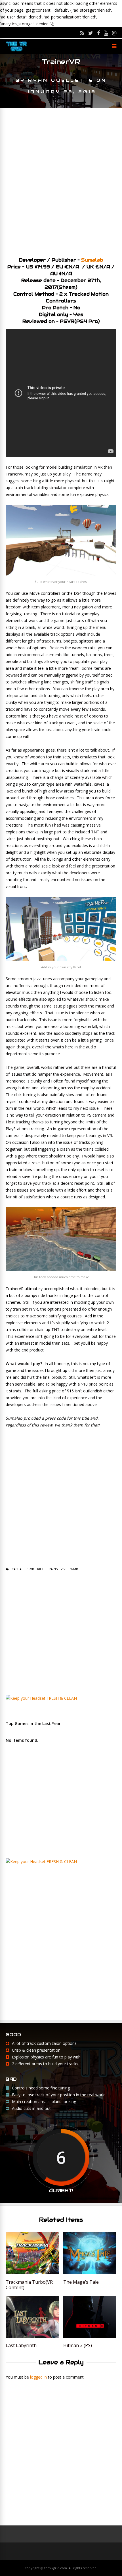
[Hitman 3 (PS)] (90, 2336)
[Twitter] (91, 33)
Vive (64, 1569)
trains (52, 1569)
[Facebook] (98, 33)
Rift (40, 1569)
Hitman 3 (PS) (78, 2345)
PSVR (30, 1569)
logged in (38, 2377)
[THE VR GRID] (16, 51)
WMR (74, 1569)
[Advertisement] (61, 180)
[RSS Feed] (82, 33)
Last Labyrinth (21, 2345)
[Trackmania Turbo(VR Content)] (32, 2273)
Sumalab (92, 260)
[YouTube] (106, 33)
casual (17, 1569)
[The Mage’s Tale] (90, 2273)
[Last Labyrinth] (32, 2336)
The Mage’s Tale (81, 2282)
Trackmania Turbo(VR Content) (29, 2285)
